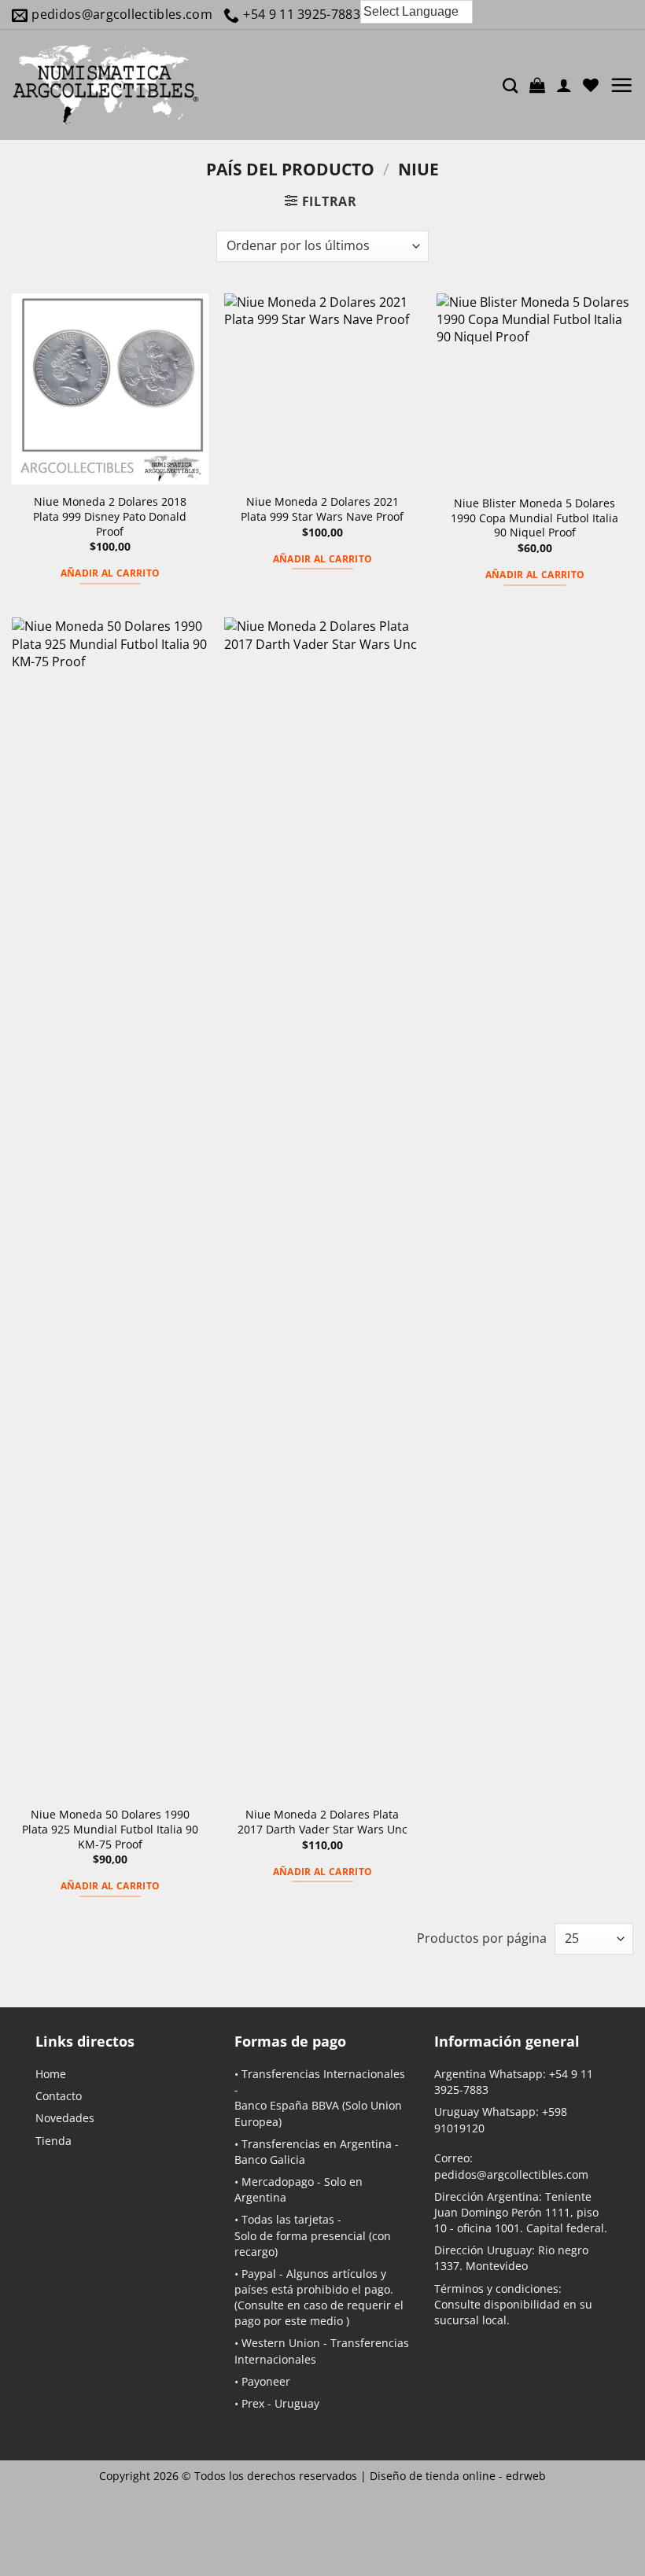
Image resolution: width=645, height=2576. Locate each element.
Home (51, 2074)
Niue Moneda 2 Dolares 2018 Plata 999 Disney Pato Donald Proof (110, 516)
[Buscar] (510, 85)
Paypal (259, 2274)
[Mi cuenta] (564, 85)
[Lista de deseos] (591, 85)
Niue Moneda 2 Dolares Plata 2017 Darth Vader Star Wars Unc (322, 1822)
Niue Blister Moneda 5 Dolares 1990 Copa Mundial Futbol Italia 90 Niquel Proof (534, 518)
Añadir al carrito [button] (111, 573)
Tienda (53, 2141)
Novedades (65, 2118)
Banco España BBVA (287, 2105)
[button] (537, 85)
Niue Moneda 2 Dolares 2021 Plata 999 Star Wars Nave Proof (322, 509)
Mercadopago (278, 2182)
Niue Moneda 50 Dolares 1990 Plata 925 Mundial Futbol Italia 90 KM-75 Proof (110, 1829)
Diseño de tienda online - (458, 2476)
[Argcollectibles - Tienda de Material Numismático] (106, 85)
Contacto (59, 2096)
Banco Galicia (270, 2160)
